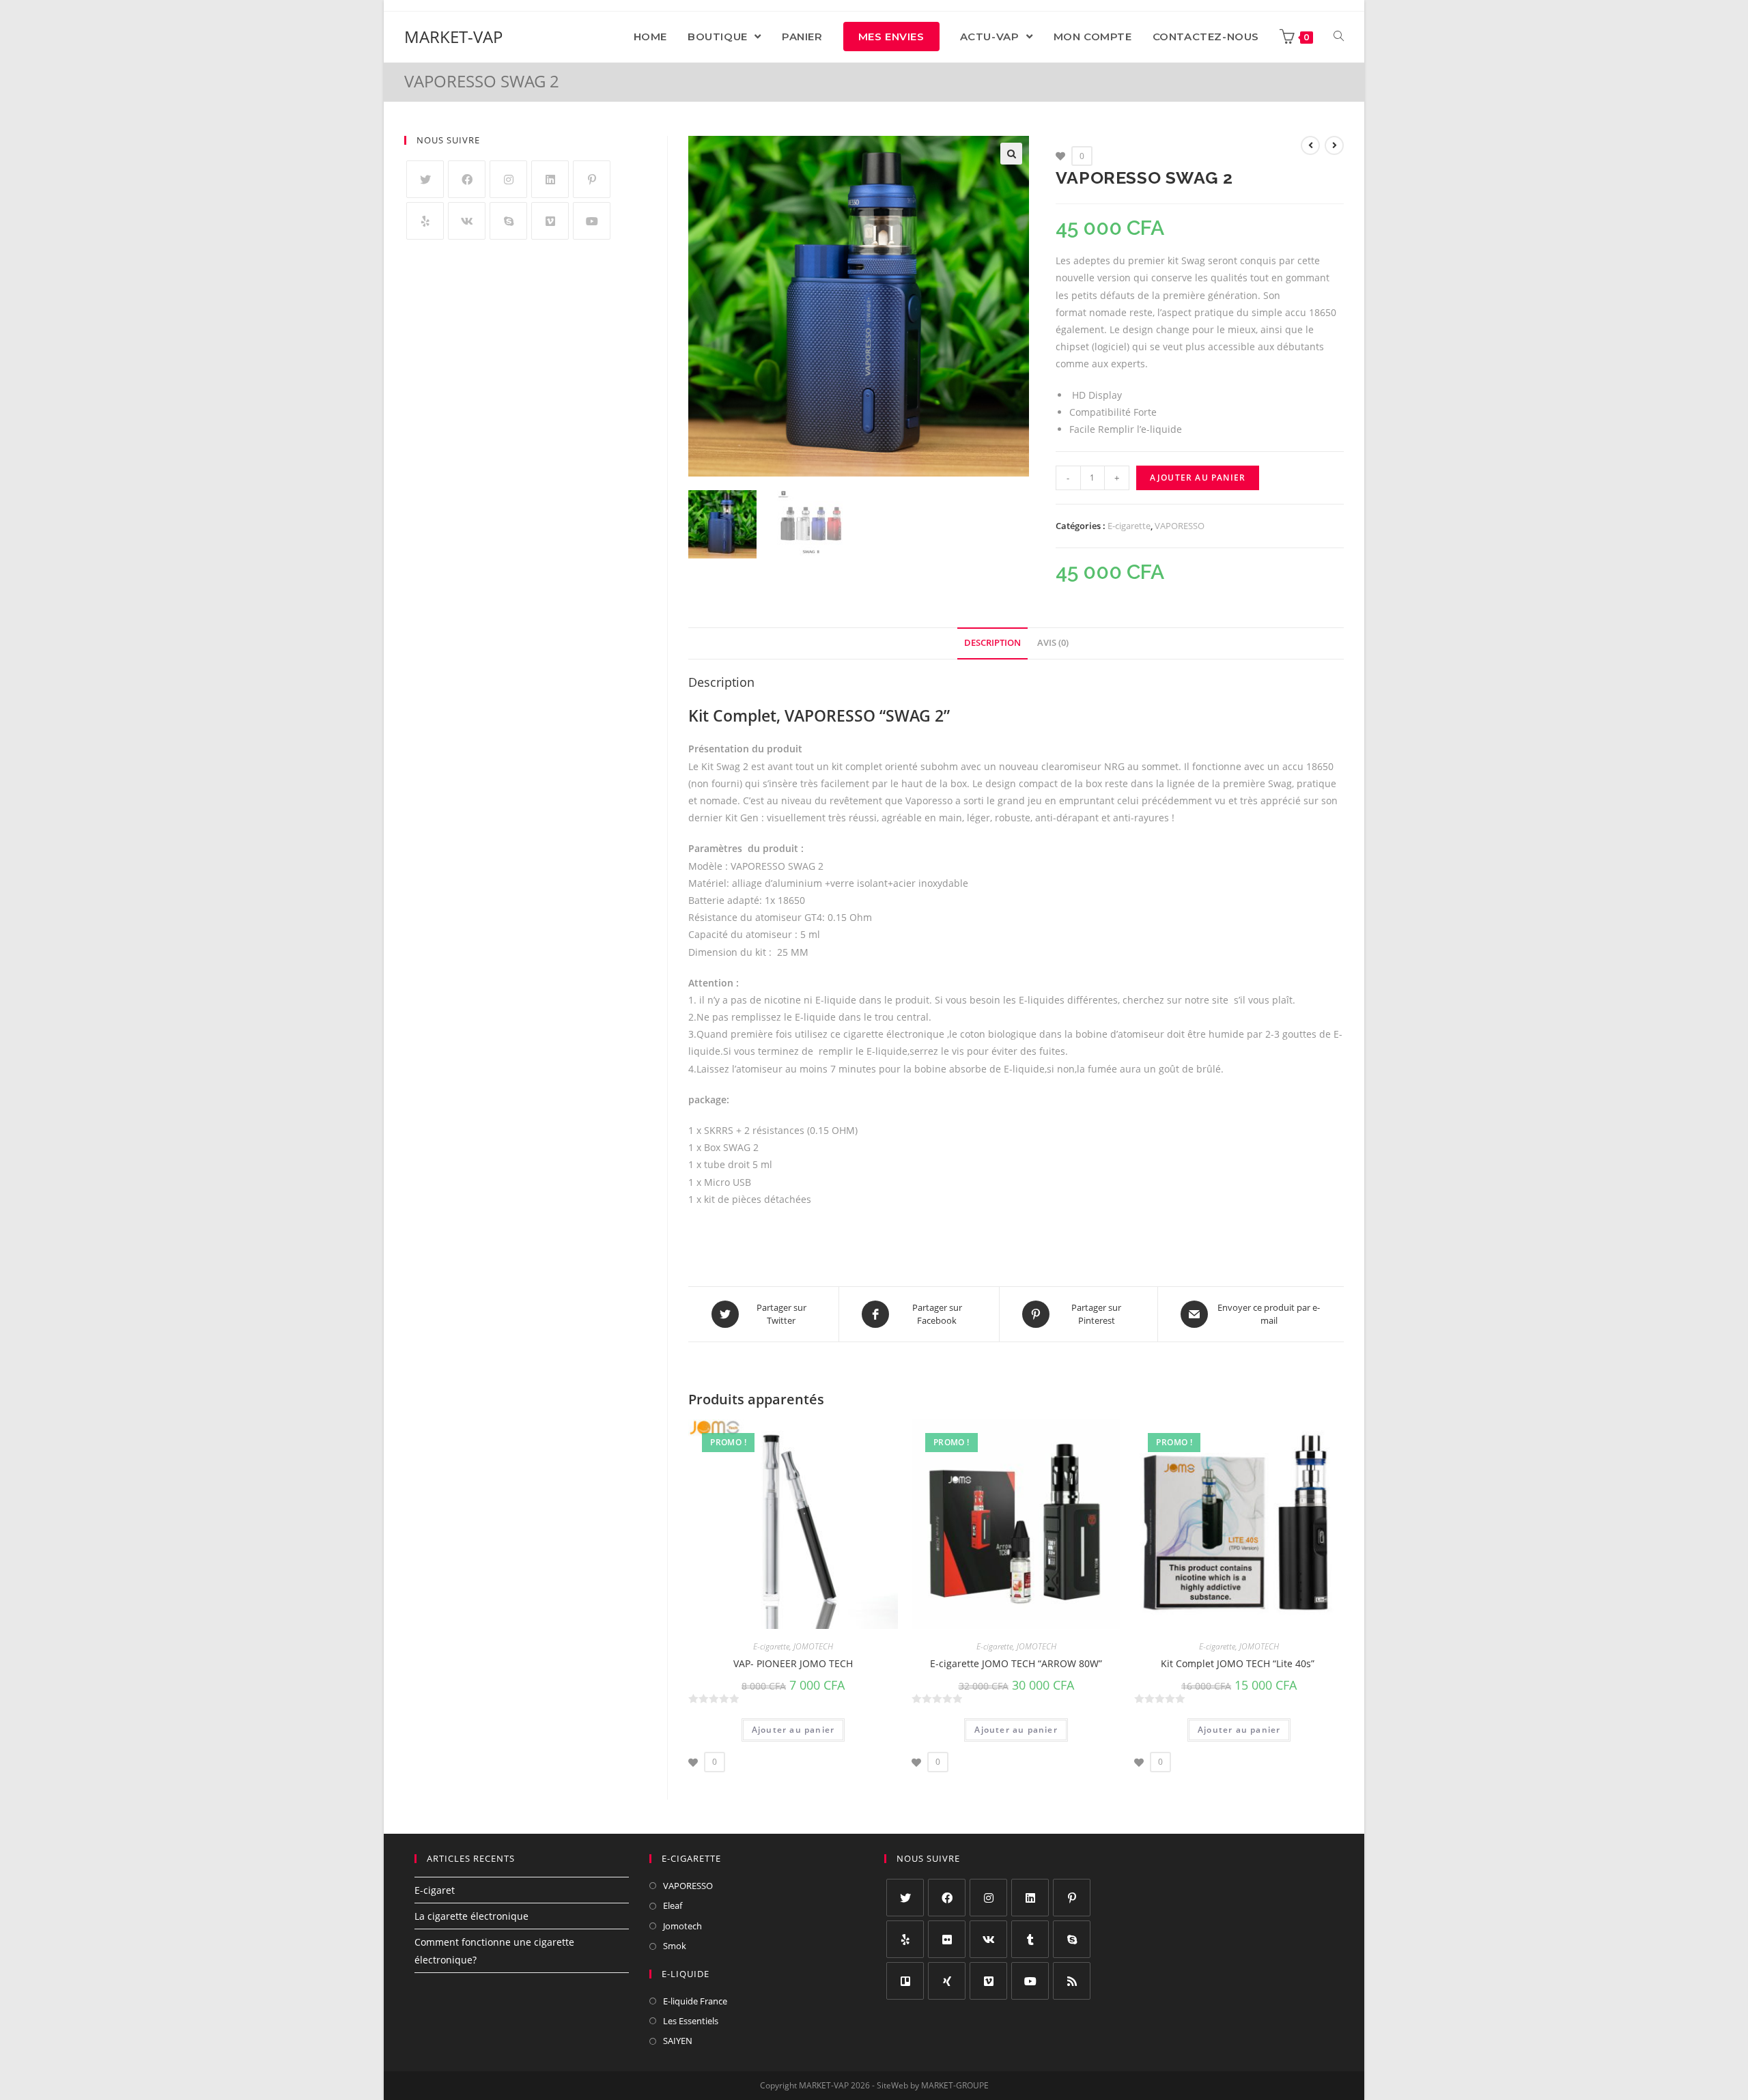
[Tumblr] (1030, 1939)
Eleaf (673, 1905)
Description (992, 643)
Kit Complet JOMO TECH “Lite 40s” (1239, 1663)
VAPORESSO (1180, 526)
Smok (675, 1946)
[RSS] (1072, 1981)
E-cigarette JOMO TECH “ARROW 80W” (1016, 1663)
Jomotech (682, 1926)
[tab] (992, 643)
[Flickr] (947, 1939)
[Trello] (905, 1981)
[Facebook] (467, 179)
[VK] (467, 221)
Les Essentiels (691, 2021)
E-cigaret (435, 1890)
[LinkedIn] (550, 179)
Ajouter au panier (1198, 478)
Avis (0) (1053, 643)
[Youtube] (592, 221)
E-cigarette (1129, 526)
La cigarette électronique (471, 1916)
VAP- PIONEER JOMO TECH (793, 1663)
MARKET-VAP (453, 37)
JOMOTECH (813, 1646)
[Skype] (508, 221)
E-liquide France (695, 2001)
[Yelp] (425, 221)
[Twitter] (425, 179)
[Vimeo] (550, 221)
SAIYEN (678, 2041)
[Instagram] (508, 179)
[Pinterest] (592, 179)
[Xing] (947, 1981)
